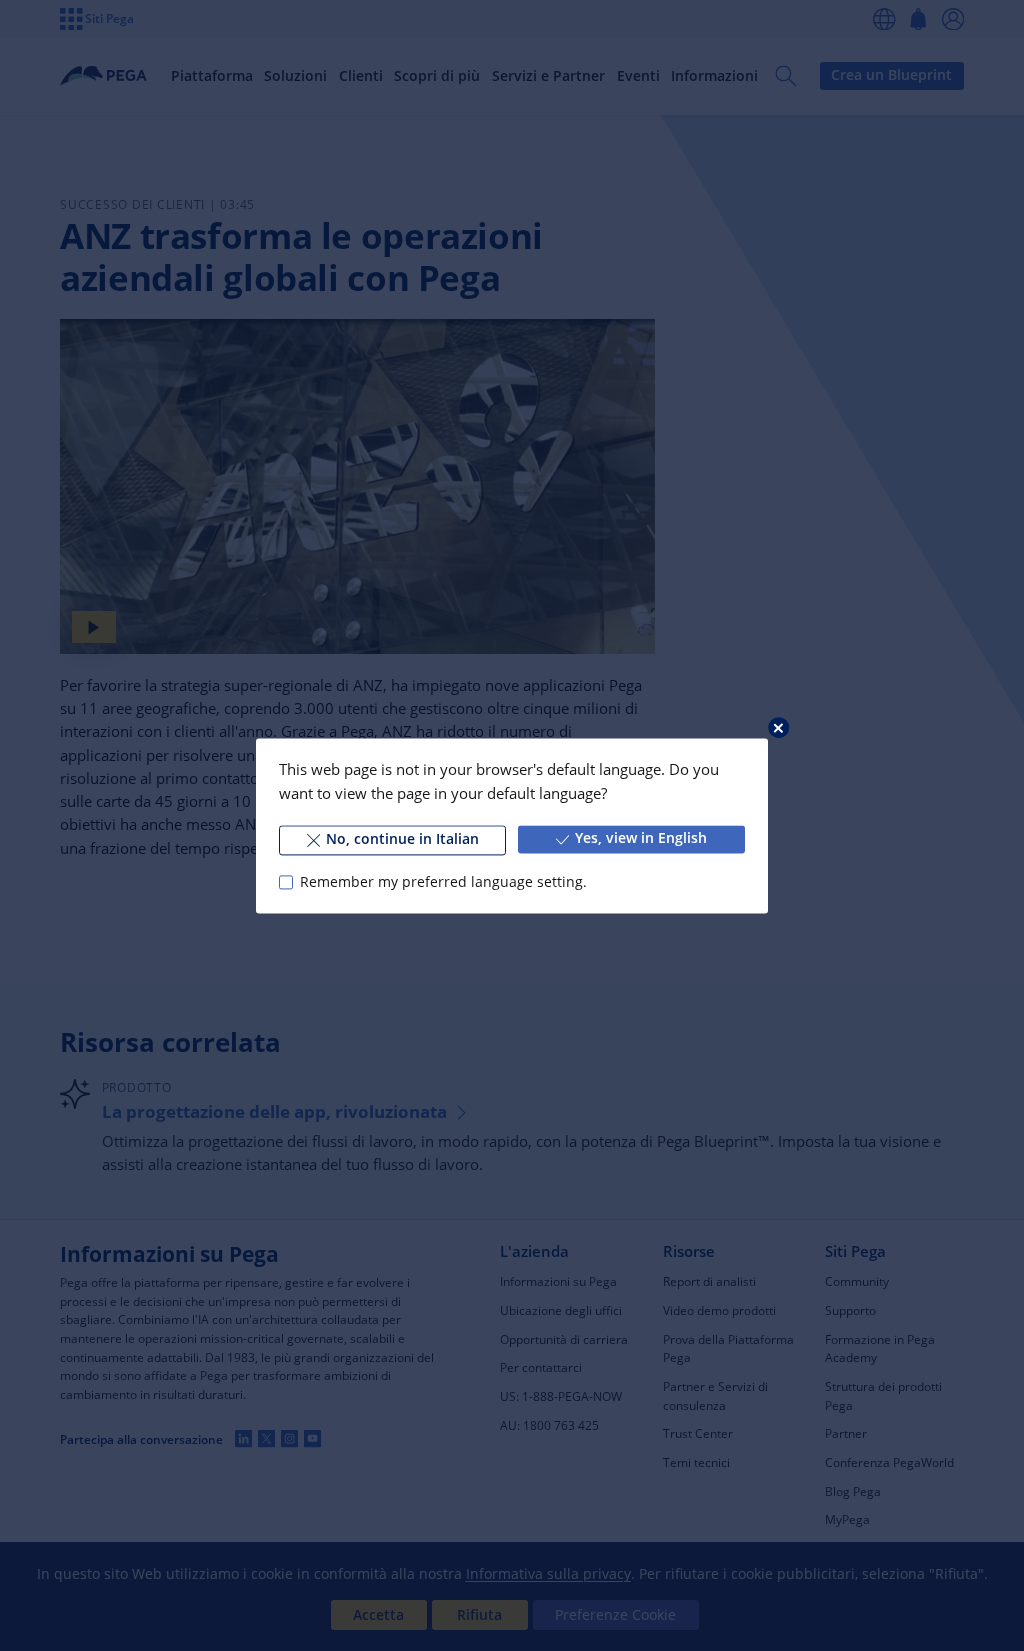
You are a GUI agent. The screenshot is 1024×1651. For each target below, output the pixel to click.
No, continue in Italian (402, 839)
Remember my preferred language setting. (443, 882)
